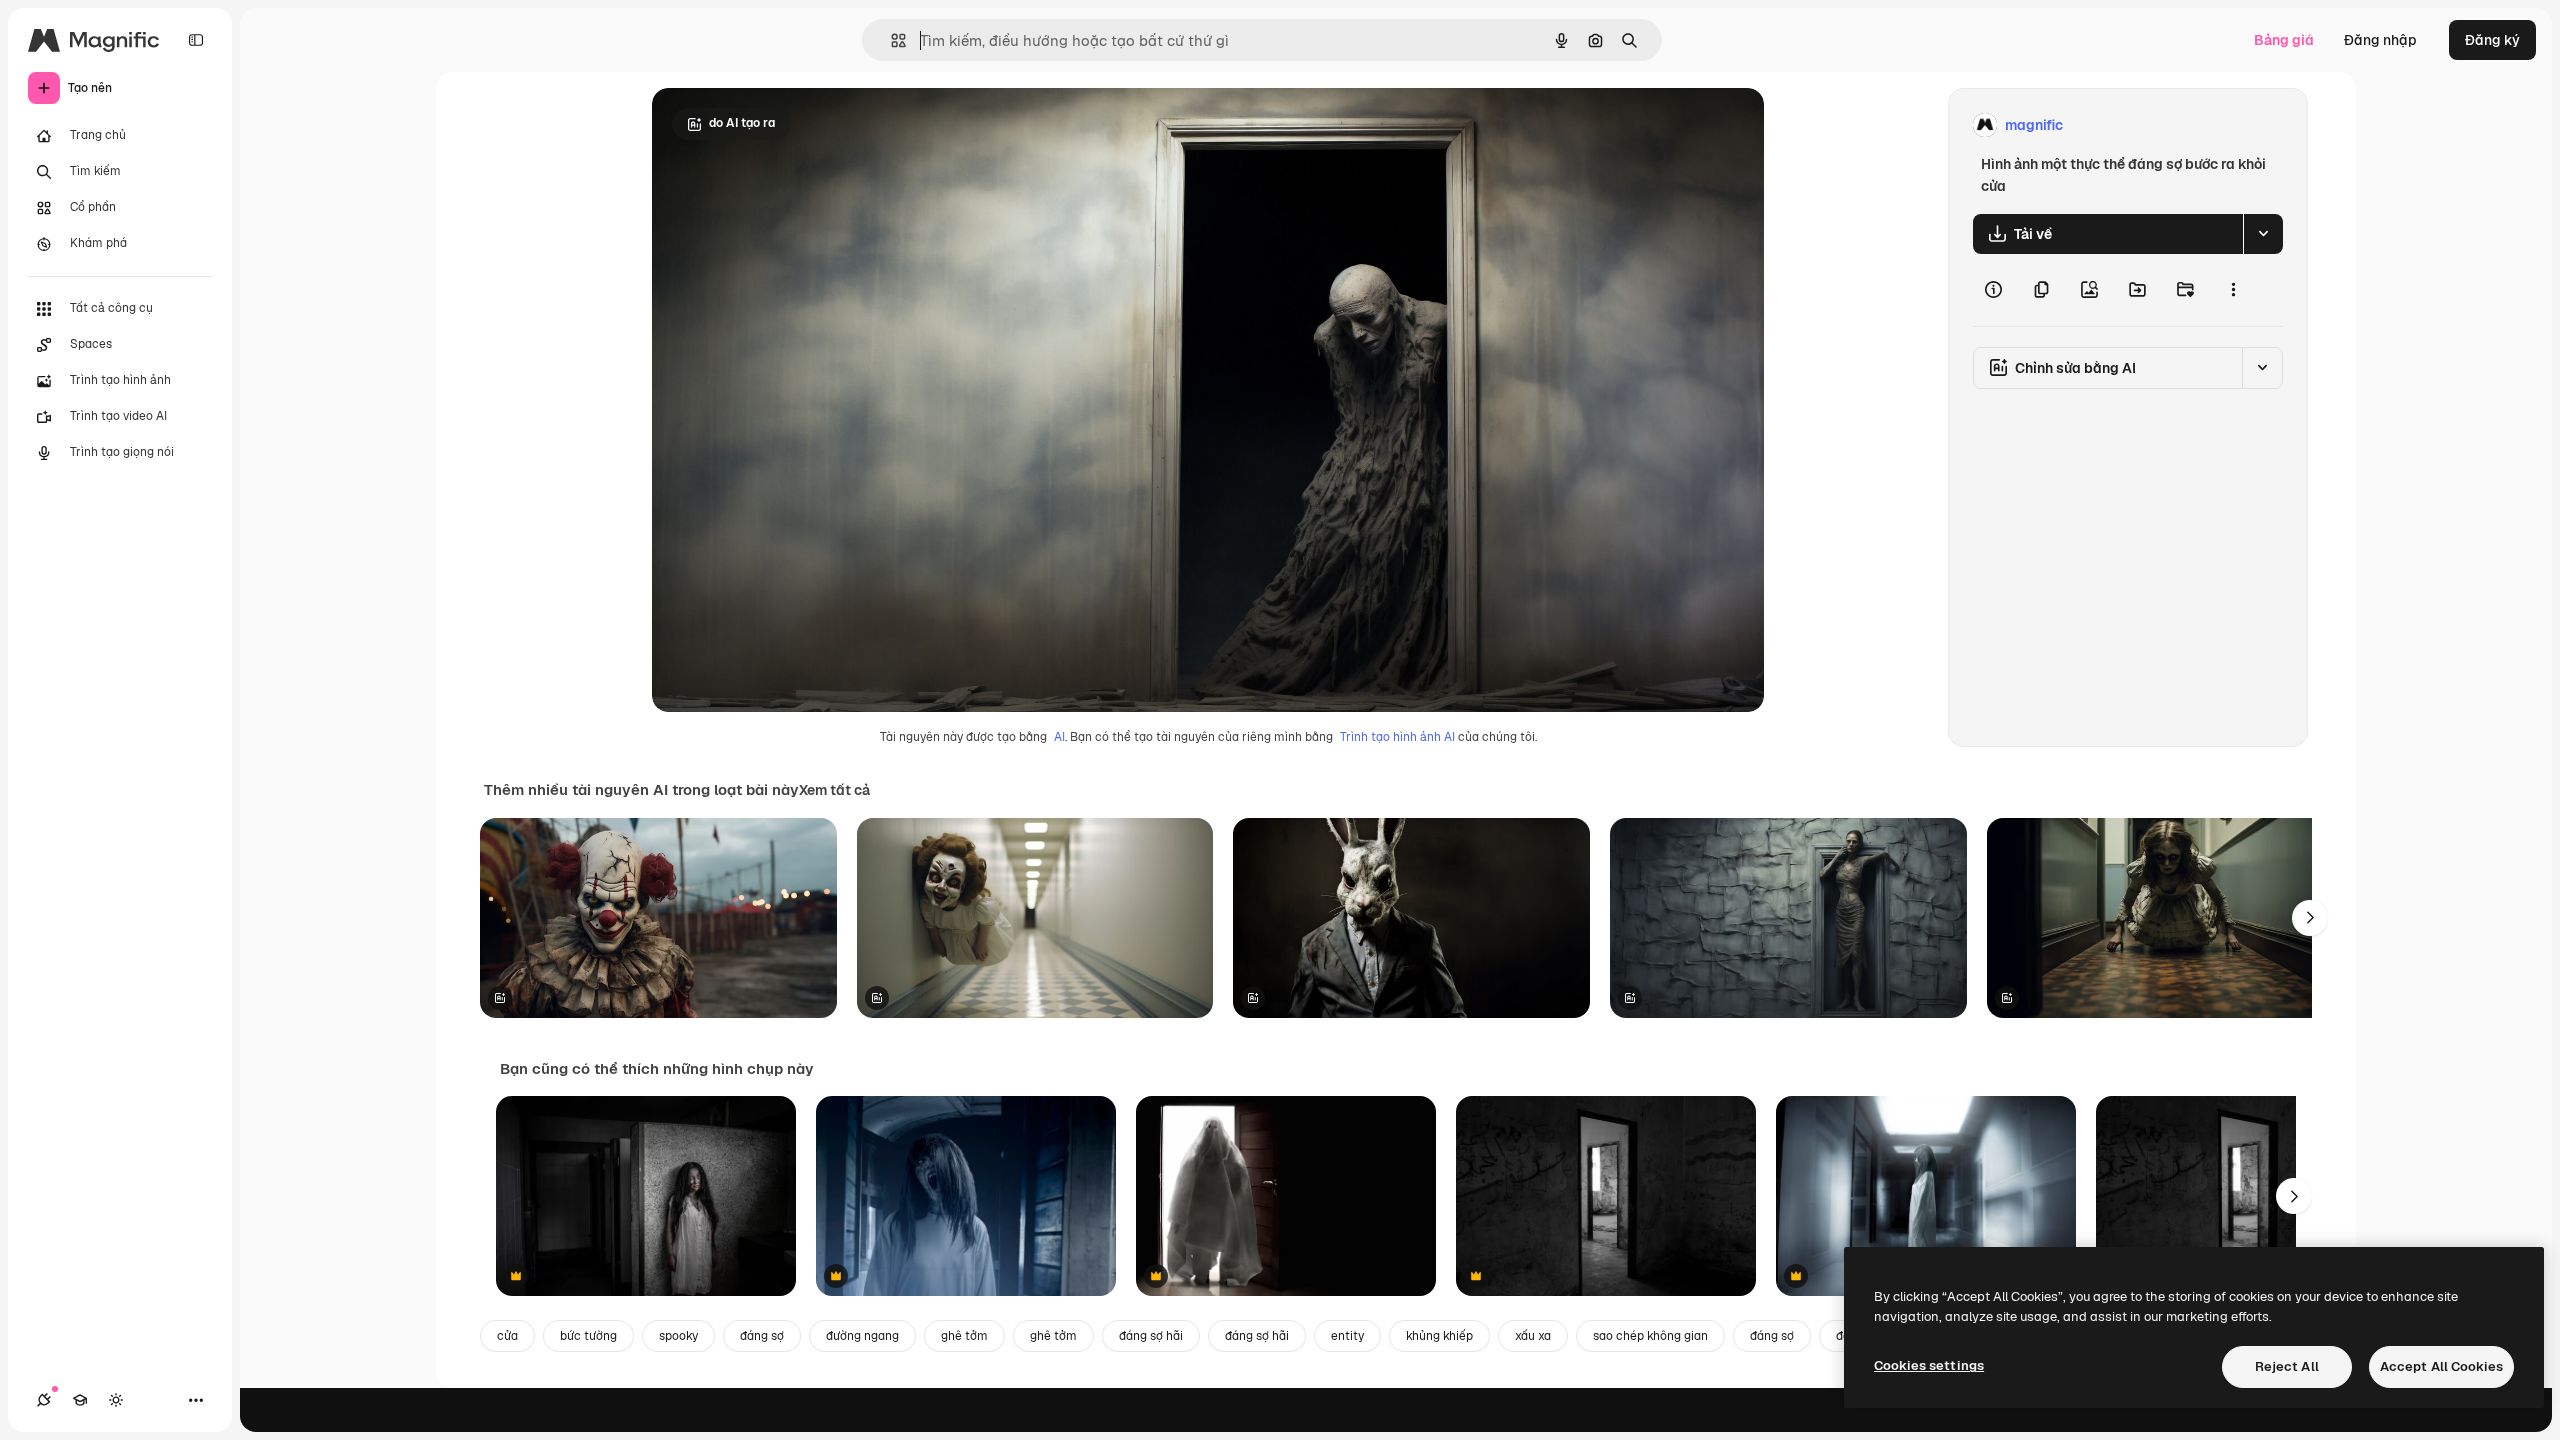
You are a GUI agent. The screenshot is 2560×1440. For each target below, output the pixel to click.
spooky (678, 1336)
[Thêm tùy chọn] (2233, 290)
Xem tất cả (834, 790)
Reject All (2287, 1366)
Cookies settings (1929, 1365)
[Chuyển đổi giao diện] (116, 1400)
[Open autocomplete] (890, 40)
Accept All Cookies (2441, 1366)
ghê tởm (964, 1336)
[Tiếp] (2310, 918)
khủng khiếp (1439, 1336)
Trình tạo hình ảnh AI (1397, 737)
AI (1059, 737)
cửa (507, 1336)
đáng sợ (762, 1336)
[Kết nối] (44, 1400)
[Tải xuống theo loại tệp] (2263, 234)
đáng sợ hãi (1151, 1336)
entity (1347, 1336)
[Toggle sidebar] (196, 40)
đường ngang (862, 1336)
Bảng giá (2284, 40)
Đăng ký (2492, 40)
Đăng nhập (2380, 40)
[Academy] (80, 1400)
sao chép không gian (1650, 1336)
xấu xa (1533, 1336)
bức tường (588, 1336)
